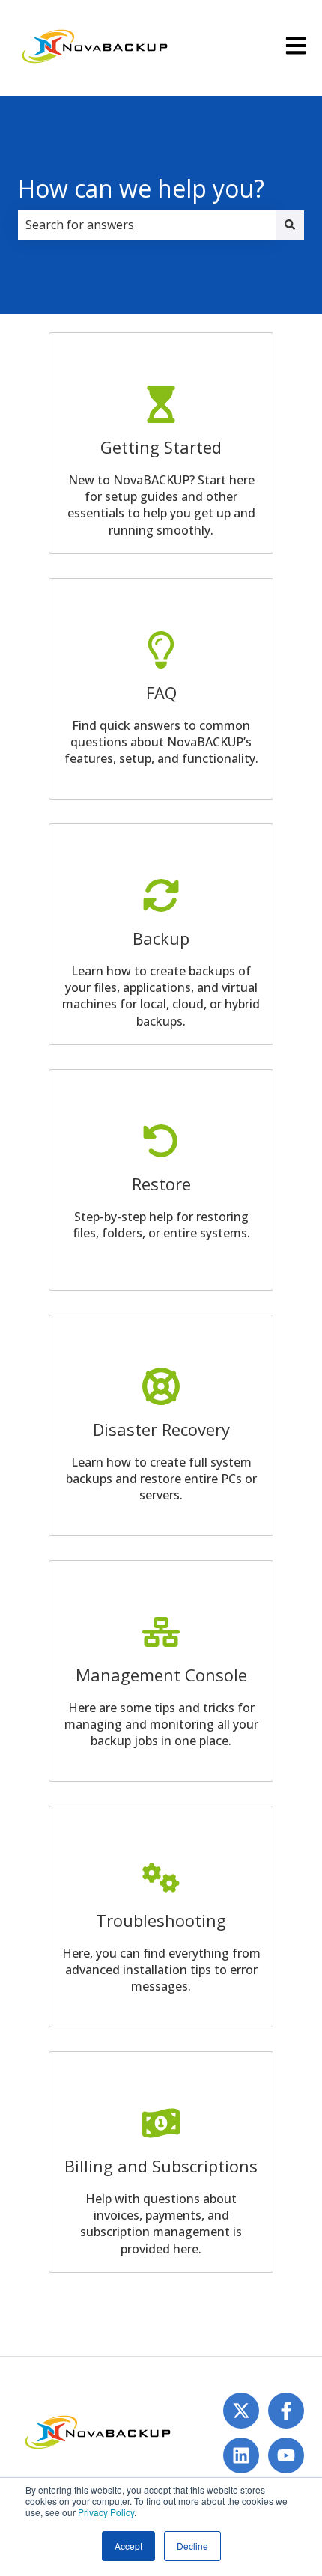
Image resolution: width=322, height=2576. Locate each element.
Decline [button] (192, 2546)
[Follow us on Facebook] (286, 2411)
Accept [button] (128, 2546)
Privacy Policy (106, 2512)
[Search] (290, 225)
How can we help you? (141, 188)
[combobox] (147, 225)
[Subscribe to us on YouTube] (286, 2455)
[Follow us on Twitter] (241, 2411)
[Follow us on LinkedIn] (241, 2455)
